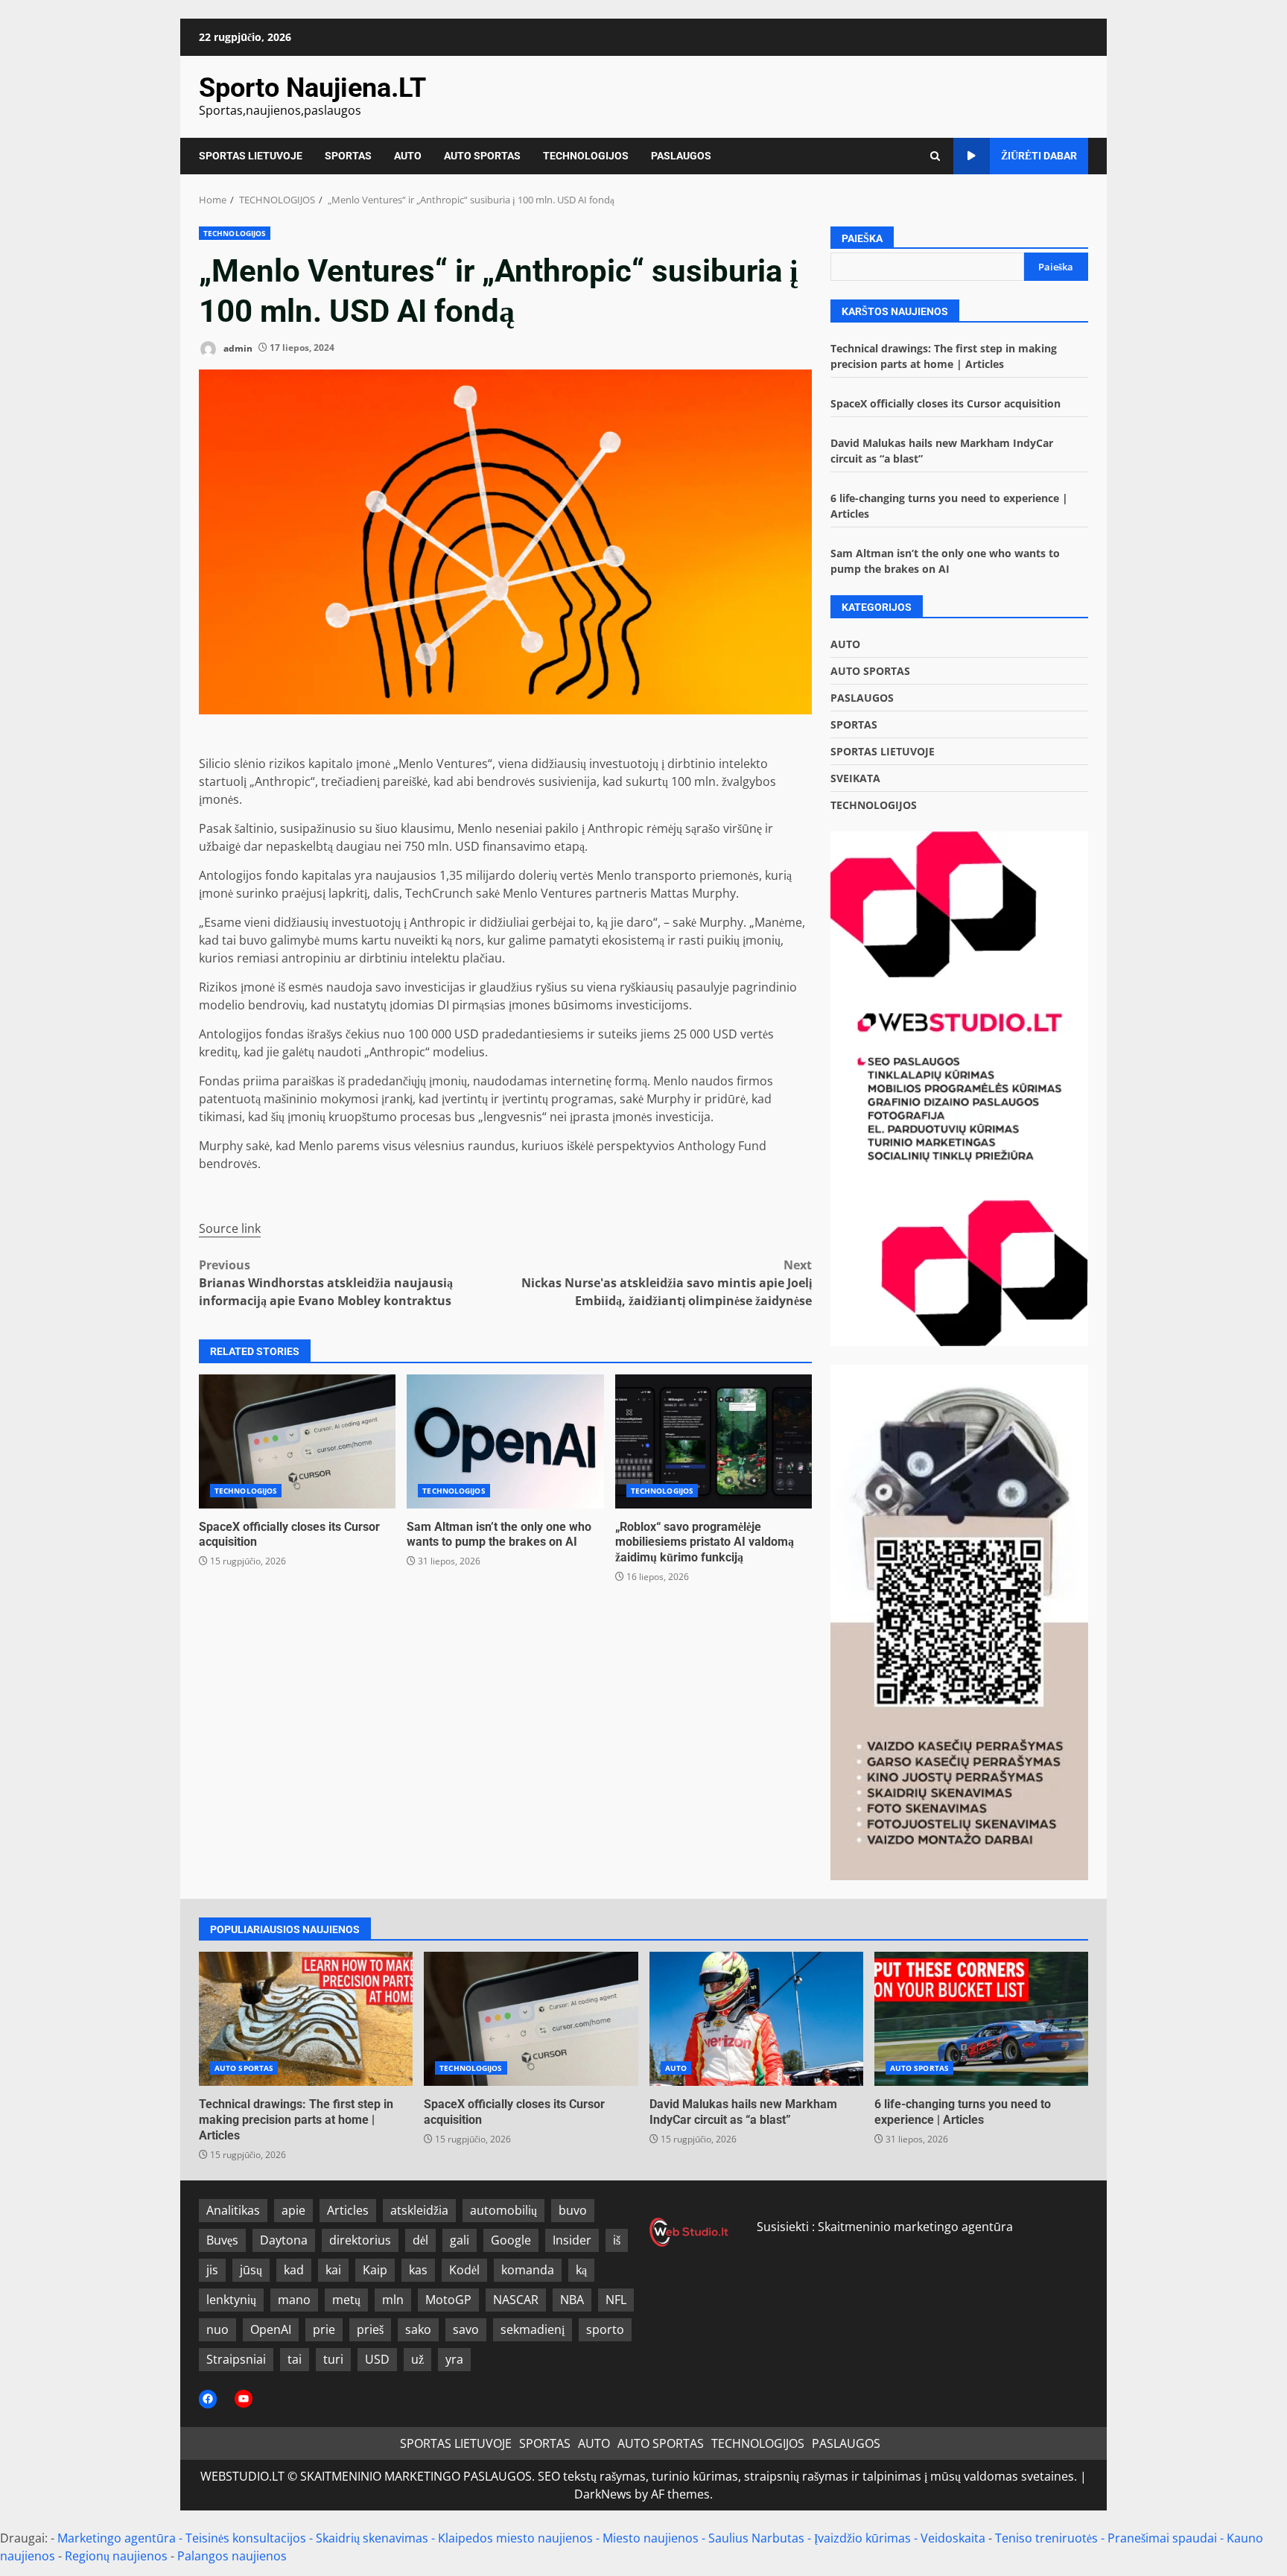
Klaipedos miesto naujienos (515, 2538)
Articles (348, 2210)
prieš (370, 2329)
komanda (528, 2270)
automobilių (503, 2210)
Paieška (862, 238)
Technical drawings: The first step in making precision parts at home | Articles (306, 2019)
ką (581, 2270)
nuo (217, 2329)
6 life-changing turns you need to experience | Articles (981, 2019)
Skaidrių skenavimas (372, 2538)
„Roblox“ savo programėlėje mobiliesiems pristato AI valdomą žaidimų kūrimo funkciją (714, 1441)
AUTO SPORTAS (482, 156)
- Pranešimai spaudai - (1164, 2538)
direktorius (360, 2240)
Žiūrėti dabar (1039, 156)
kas (418, 2270)
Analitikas (233, 2210)
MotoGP (448, 2300)
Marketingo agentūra (117, 2538)
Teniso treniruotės (1046, 2538)
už (417, 2359)
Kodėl (464, 2270)
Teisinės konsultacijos (246, 2538)
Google (511, 2240)
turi (333, 2359)
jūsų (251, 2270)
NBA (572, 2300)
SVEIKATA (855, 778)
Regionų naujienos (116, 2556)
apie (293, 2210)
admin (237, 348)
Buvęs (222, 2240)
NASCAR (516, 2300)
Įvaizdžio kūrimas (862, 2538)
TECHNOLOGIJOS (586, 156)
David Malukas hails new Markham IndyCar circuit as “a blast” (756, 2019)
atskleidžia (419, 2210)
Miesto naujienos (651, 2538)
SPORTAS (348, 156)
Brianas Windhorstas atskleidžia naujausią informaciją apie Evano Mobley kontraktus (326, 1283)
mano (294, 2300)
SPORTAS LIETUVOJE (251, 156)
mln (393, 2300)
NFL (616, 2300)
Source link (230, 1228)
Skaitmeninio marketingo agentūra (915, 2227)
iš (617, 2240)
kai (333, 2270)
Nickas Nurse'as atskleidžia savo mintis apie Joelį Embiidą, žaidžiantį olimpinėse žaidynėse (667, 1283)
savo (466, 2329)
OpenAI (271, 2329)
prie (324, 2329)
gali (460, 2240)
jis (212, 2270)
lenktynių (231, 2300)
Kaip (375, 2270)
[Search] (935, 156)
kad (294, 2270)
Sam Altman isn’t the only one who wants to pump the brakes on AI (505, 1441)
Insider (572, 2240)
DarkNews (603, 2494)
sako (418, 2329)
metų (346, 2300)
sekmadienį (533, 2329)
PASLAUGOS (681, 156)
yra (454, 2359)
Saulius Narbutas (756, 2538)
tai (295, 2359)
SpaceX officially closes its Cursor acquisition (297, 1441)
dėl (420, 2240)
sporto (605, 2329)
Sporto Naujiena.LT (312, 88)
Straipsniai (236, 2359)
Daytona (284, 2240)
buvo (573, 2210)
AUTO (408, 156)
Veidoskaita (953, 2538)
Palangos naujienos (232, 2556)
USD (377, 2359)
